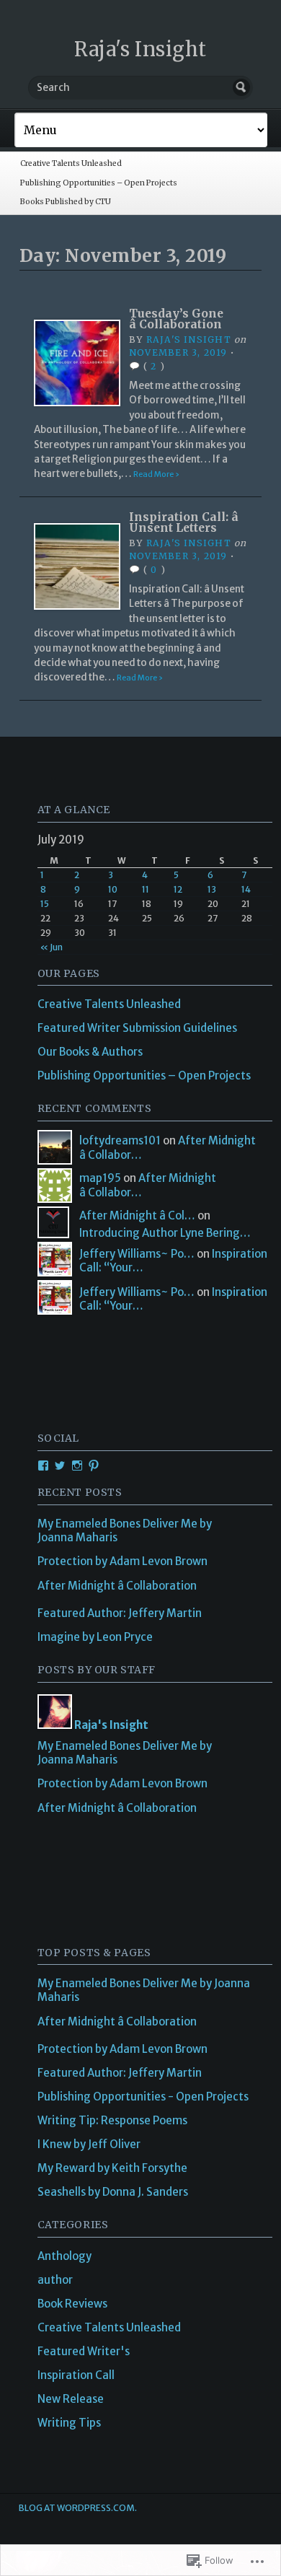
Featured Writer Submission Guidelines (137, 1028)
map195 (100, 1178)
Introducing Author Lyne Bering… (165, 1233)
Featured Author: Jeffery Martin (120, 1613)
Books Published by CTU (66, 202)
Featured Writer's (84, 2351)
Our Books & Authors (90, 1052)
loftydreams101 (120, 1140)
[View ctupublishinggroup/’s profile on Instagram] (77, 1466)
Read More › (156, 474)
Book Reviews (72, 2304)
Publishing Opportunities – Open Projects (99, 183)
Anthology (64, 2256)
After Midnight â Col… (137, 1215)
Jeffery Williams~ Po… (137, 1254)
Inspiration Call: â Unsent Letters (184, 523)
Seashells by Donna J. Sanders (113, 2192)
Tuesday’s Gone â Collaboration (176, 319)
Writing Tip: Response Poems (112, 2120)
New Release (71, 2399)
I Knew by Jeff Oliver (89, 2144)
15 (45, 904)
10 (113, 889)
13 (212, 889)
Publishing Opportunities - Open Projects (143, 2097)
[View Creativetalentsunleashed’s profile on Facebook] (43, 1466)
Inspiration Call (76, 2375)
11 (146, 889)
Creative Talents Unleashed (71, 163)
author (55, 2280)
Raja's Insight (140, 49)
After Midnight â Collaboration (117, 1586)
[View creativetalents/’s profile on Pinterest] (94, 1466)
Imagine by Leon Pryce (95, 1637)
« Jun (52, 947)
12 (178, 889)
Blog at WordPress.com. (78, 2508)
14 (246, 889)
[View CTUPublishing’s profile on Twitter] (60, 1466)
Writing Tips (69, 2423)
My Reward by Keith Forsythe (112, 2168)
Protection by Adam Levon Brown (122, 1561)
